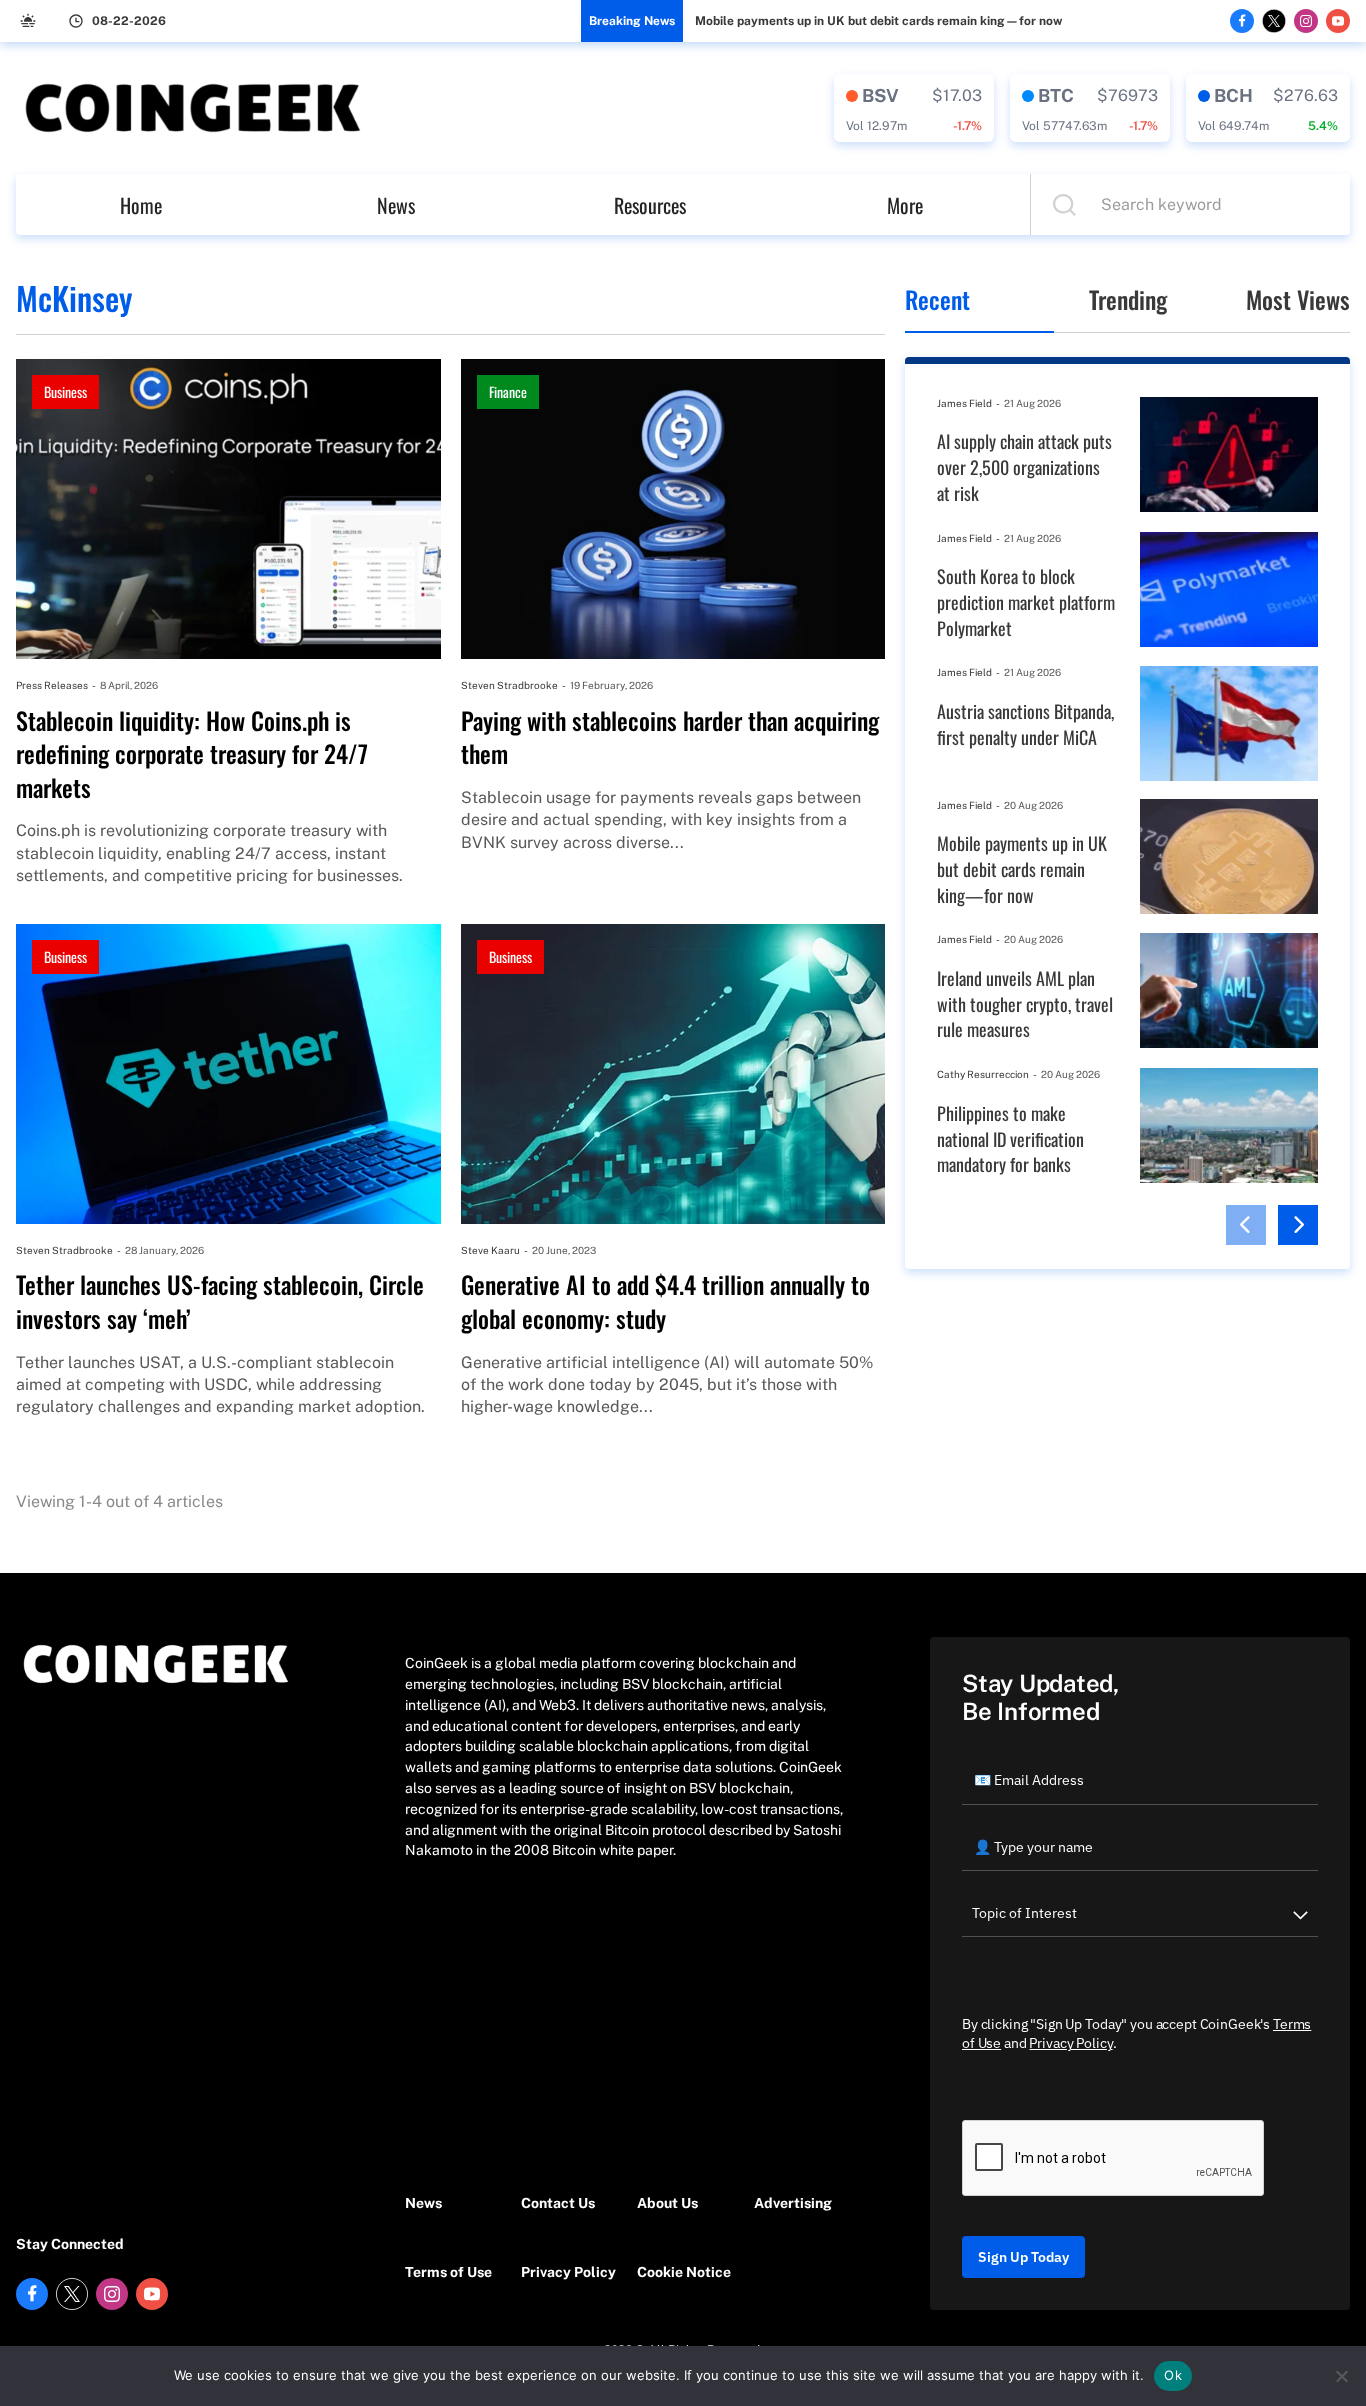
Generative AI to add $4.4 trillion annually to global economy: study (665, 1301)
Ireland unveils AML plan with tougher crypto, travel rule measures (1025, 1004)
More (905, 205)
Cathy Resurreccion (983, 1074)
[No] (1341, 2376)
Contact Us (558, 2203)
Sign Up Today (1023, 2257)
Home (141, 205)
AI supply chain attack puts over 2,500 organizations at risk (1024, 467)
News (396, 205)
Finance (508, 391)
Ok (1173, 2375)
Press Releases (52, 685)
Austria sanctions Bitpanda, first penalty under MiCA (1025, 724)
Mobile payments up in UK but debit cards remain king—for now (878, 21)
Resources (650, 205)
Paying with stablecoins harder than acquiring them (670, 737)
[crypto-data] (914, 108)
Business (65, 391)
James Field (964, 403)
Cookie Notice (684, 2272)
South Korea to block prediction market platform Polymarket (1026, 602)
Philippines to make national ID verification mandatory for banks (1010, 1139)
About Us (667, 2203)
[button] (1246, 1225)
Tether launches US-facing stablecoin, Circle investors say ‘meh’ (220, 1301)
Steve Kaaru (490, 1250)
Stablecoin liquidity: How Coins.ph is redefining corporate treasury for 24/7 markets (192, 754)
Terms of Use (448, 2272)
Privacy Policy (568, 2272)
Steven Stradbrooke (509, 685)
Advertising (793, 2203)
